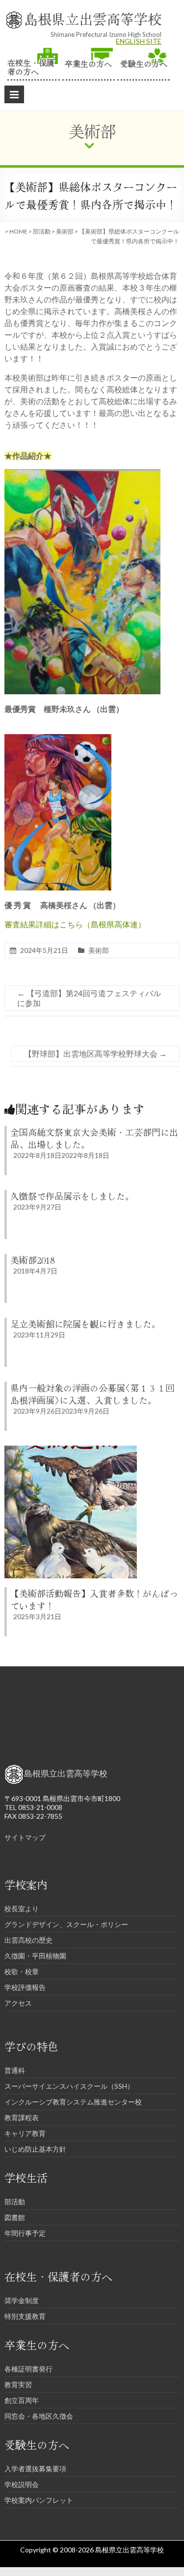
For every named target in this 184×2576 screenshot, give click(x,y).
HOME (18, 231)
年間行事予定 (25, 2233)
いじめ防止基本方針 (35, 2149)
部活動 (42, 231)
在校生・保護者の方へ (31, 66)
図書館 (15, 2217)
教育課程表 (22, 2117)
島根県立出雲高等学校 (93, 19)
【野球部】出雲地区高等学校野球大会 (95, 1053)
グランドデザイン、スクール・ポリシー (66, 1924)
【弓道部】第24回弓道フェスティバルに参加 (89, 998)
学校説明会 (22, 2484)
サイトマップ (25, 1837)
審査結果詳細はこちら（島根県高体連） (75, 924)
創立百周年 (22, 2400)
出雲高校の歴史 (28, 1940)
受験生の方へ (144, 63)
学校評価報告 (25, 1987)
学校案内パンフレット (39, 2500)
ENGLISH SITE (139, 41)
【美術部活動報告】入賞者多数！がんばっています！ (94, 1599)
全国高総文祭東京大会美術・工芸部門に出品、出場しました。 (94, 1138)
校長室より (22, 1909)
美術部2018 (32, 1260)
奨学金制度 (22, 2300)
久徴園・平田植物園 (35, 1956)
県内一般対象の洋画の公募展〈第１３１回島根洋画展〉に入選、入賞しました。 (92, 1394)
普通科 (15, 2070)
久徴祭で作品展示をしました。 (72, 1196)
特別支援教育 (25, 2316)
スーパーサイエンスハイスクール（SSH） (69, 2086)
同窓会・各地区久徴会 (39, 2416)
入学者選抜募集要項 (35, 2469)
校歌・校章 (22, 1971)
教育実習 (18, 2384)
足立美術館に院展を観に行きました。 (85, 1324)
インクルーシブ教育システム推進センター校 (73, 2102)
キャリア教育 (25, 2133)
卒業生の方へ (88, 63)
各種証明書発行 (28, 2369)
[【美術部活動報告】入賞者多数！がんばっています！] (71, 1450)
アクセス (18, 2003)
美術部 (65, 231)
